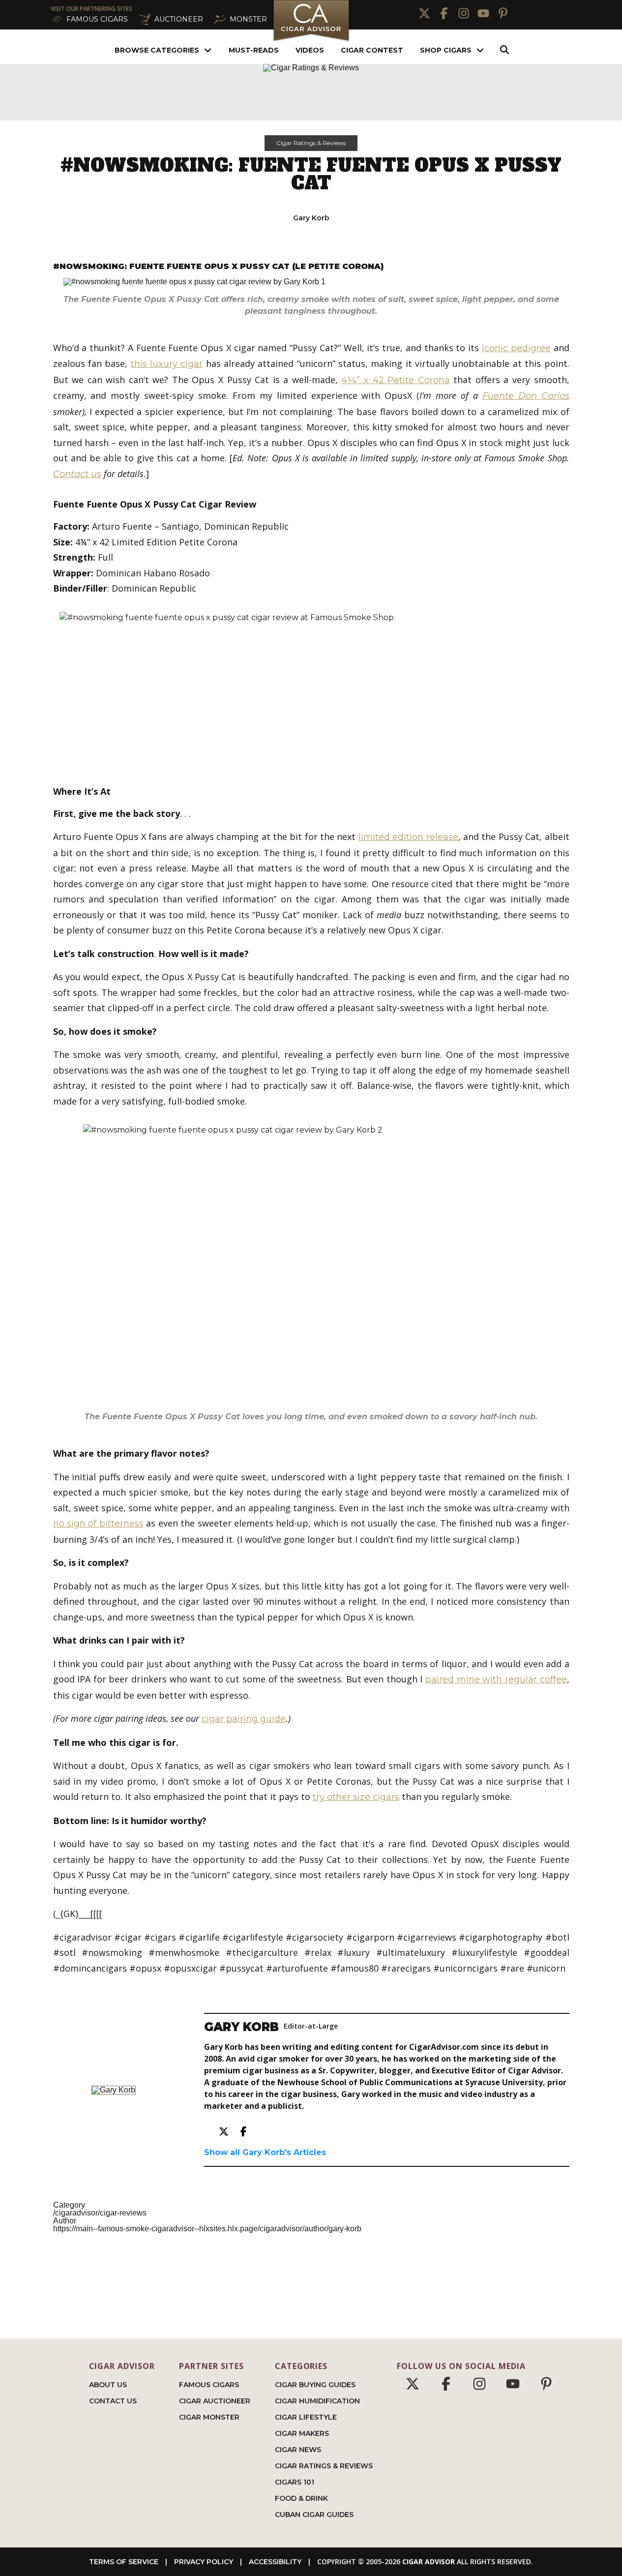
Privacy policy (204, 2562)
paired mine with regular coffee (496, 1679)
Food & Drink (301, 2498)
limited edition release (408, 837)
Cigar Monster (209, 2417)
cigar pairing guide (244, 1719)
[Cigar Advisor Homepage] (311, 40)
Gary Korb (311, 218)
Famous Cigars (209, 2385)
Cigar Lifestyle (306, 2417)
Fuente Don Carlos (526, 396)
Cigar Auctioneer (215, 2401)
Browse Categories (157, 50)
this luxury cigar (167, 364)
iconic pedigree (516, 348)
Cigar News (298, 2450)
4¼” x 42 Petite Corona (395, 380)
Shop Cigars (446, 50)
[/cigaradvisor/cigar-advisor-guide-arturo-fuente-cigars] (311, 1264)
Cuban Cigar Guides (314, 2515)
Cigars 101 (295, 2482)
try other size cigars (356, 1797)
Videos (310, 50)
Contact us (77, 474)
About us (108, 2385)
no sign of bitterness (98, 1524)
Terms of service (124, 2562)
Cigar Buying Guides (315, 2385)
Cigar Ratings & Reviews (311, 143)
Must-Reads (254, 50)
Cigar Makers (302, 2433)
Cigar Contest (372, 50)
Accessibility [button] (275, 2562)
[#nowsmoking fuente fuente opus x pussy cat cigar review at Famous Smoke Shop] (311, 687)
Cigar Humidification (317, 2401)
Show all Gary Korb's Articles (265, 2152)
